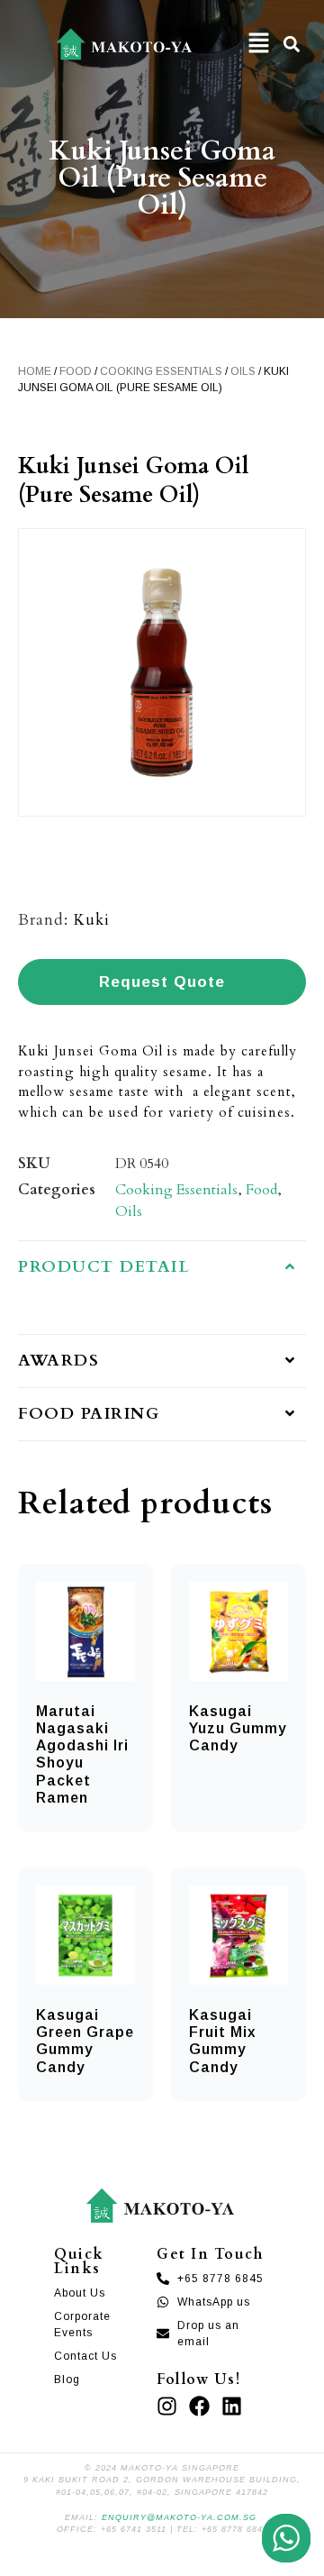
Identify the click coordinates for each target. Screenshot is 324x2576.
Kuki (92, 920)
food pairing (89, 1414)
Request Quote (162, 982)
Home (35, 371)
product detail (104, 1267)
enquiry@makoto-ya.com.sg (179, 2517)
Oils (243, 371)
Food (76, 371)
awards (58, 1361)
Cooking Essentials (161, 371)
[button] (259, 44)
